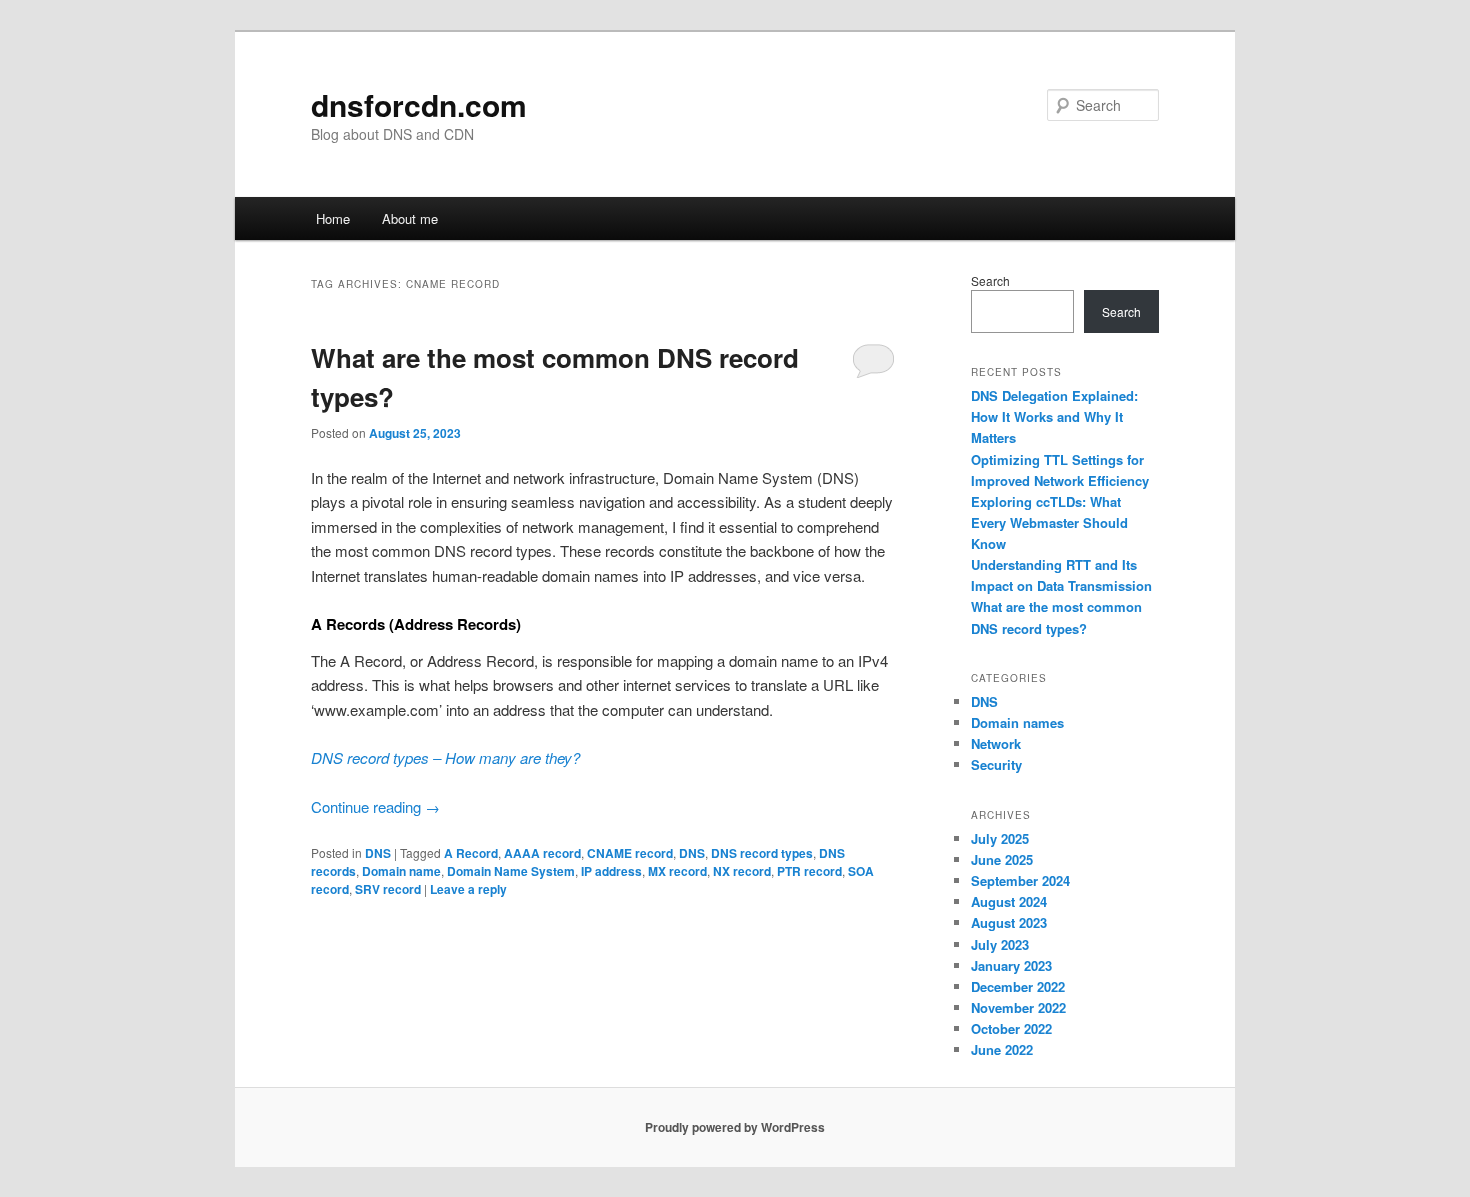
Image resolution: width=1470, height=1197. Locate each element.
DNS (378, 853)
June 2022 (1002, 1049)
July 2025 (1000, 838)
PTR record (809, 871)
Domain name (401, 871)
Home (333, 218)
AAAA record (542, 853)
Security (996, 764)
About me (410, 218)
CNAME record (630, 853)
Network (996, 743)
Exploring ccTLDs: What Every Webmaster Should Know (1049, 522)
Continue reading (375, 806)
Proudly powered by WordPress (735, 1127)
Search (990, 280)
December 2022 (1018, 986)
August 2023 (1009, 922)
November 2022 (1018, 1007)
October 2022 (1011, 1028)
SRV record (388, 889)
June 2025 (1002, 859)
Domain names (1017, 722)
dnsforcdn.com (419, 104)
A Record (471, 853)
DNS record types (762, 853)
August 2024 (1009, 901)
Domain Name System (511, 871)
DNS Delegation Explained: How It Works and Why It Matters (1054, 416)
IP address (611, 871)
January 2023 (1011, 965)
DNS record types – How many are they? (445, 757)
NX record (742, 871)
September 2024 (1020, 880)
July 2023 (1000, 944)
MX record (677, 871)
